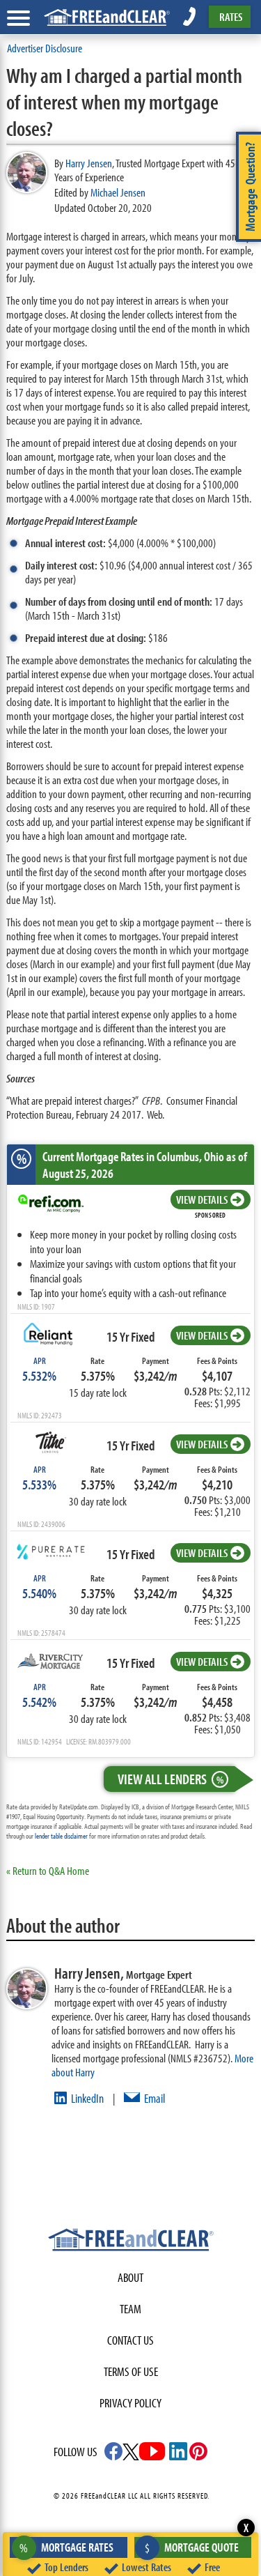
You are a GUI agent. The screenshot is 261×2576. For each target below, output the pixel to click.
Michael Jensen (118, 192)
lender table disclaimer (61, 1836)
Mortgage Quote (192, 2547)
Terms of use (131, 2371)
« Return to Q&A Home (48, 1870)
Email (155, 2098)
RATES (231, 16)
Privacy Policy (130, 2403)
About (130, 2277)
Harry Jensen (89, 163)
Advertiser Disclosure (45, 48)
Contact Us (130, 2340)
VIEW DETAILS (202, 1199)
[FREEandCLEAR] (131, 2241)
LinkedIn (87, 2098)
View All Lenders (171, 1779)
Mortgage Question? (250, 187)
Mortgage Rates (66, 2547)
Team (130, 2309)
